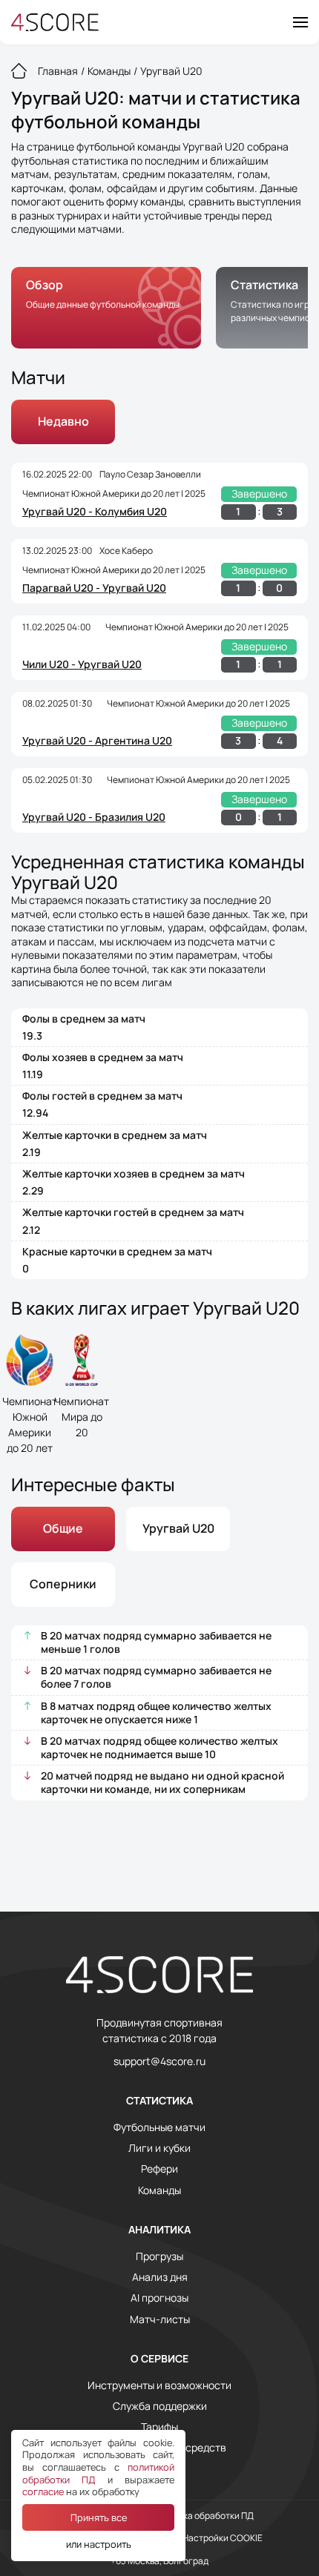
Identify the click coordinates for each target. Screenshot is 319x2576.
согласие (43, 2491)
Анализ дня (160, 2277)
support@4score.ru (159, 2061)
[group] (106, 308)
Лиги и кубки (159, 2148)
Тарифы (159, 2427)
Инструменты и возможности (159, 2385)
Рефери (159, 2169)
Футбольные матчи (159, 2127)
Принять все (99, 2517)
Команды (159, 2190)
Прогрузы (159, 2256)
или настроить (99, 2544)
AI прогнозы (159, 2298)
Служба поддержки (160, 2406)
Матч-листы (160, 2319)
